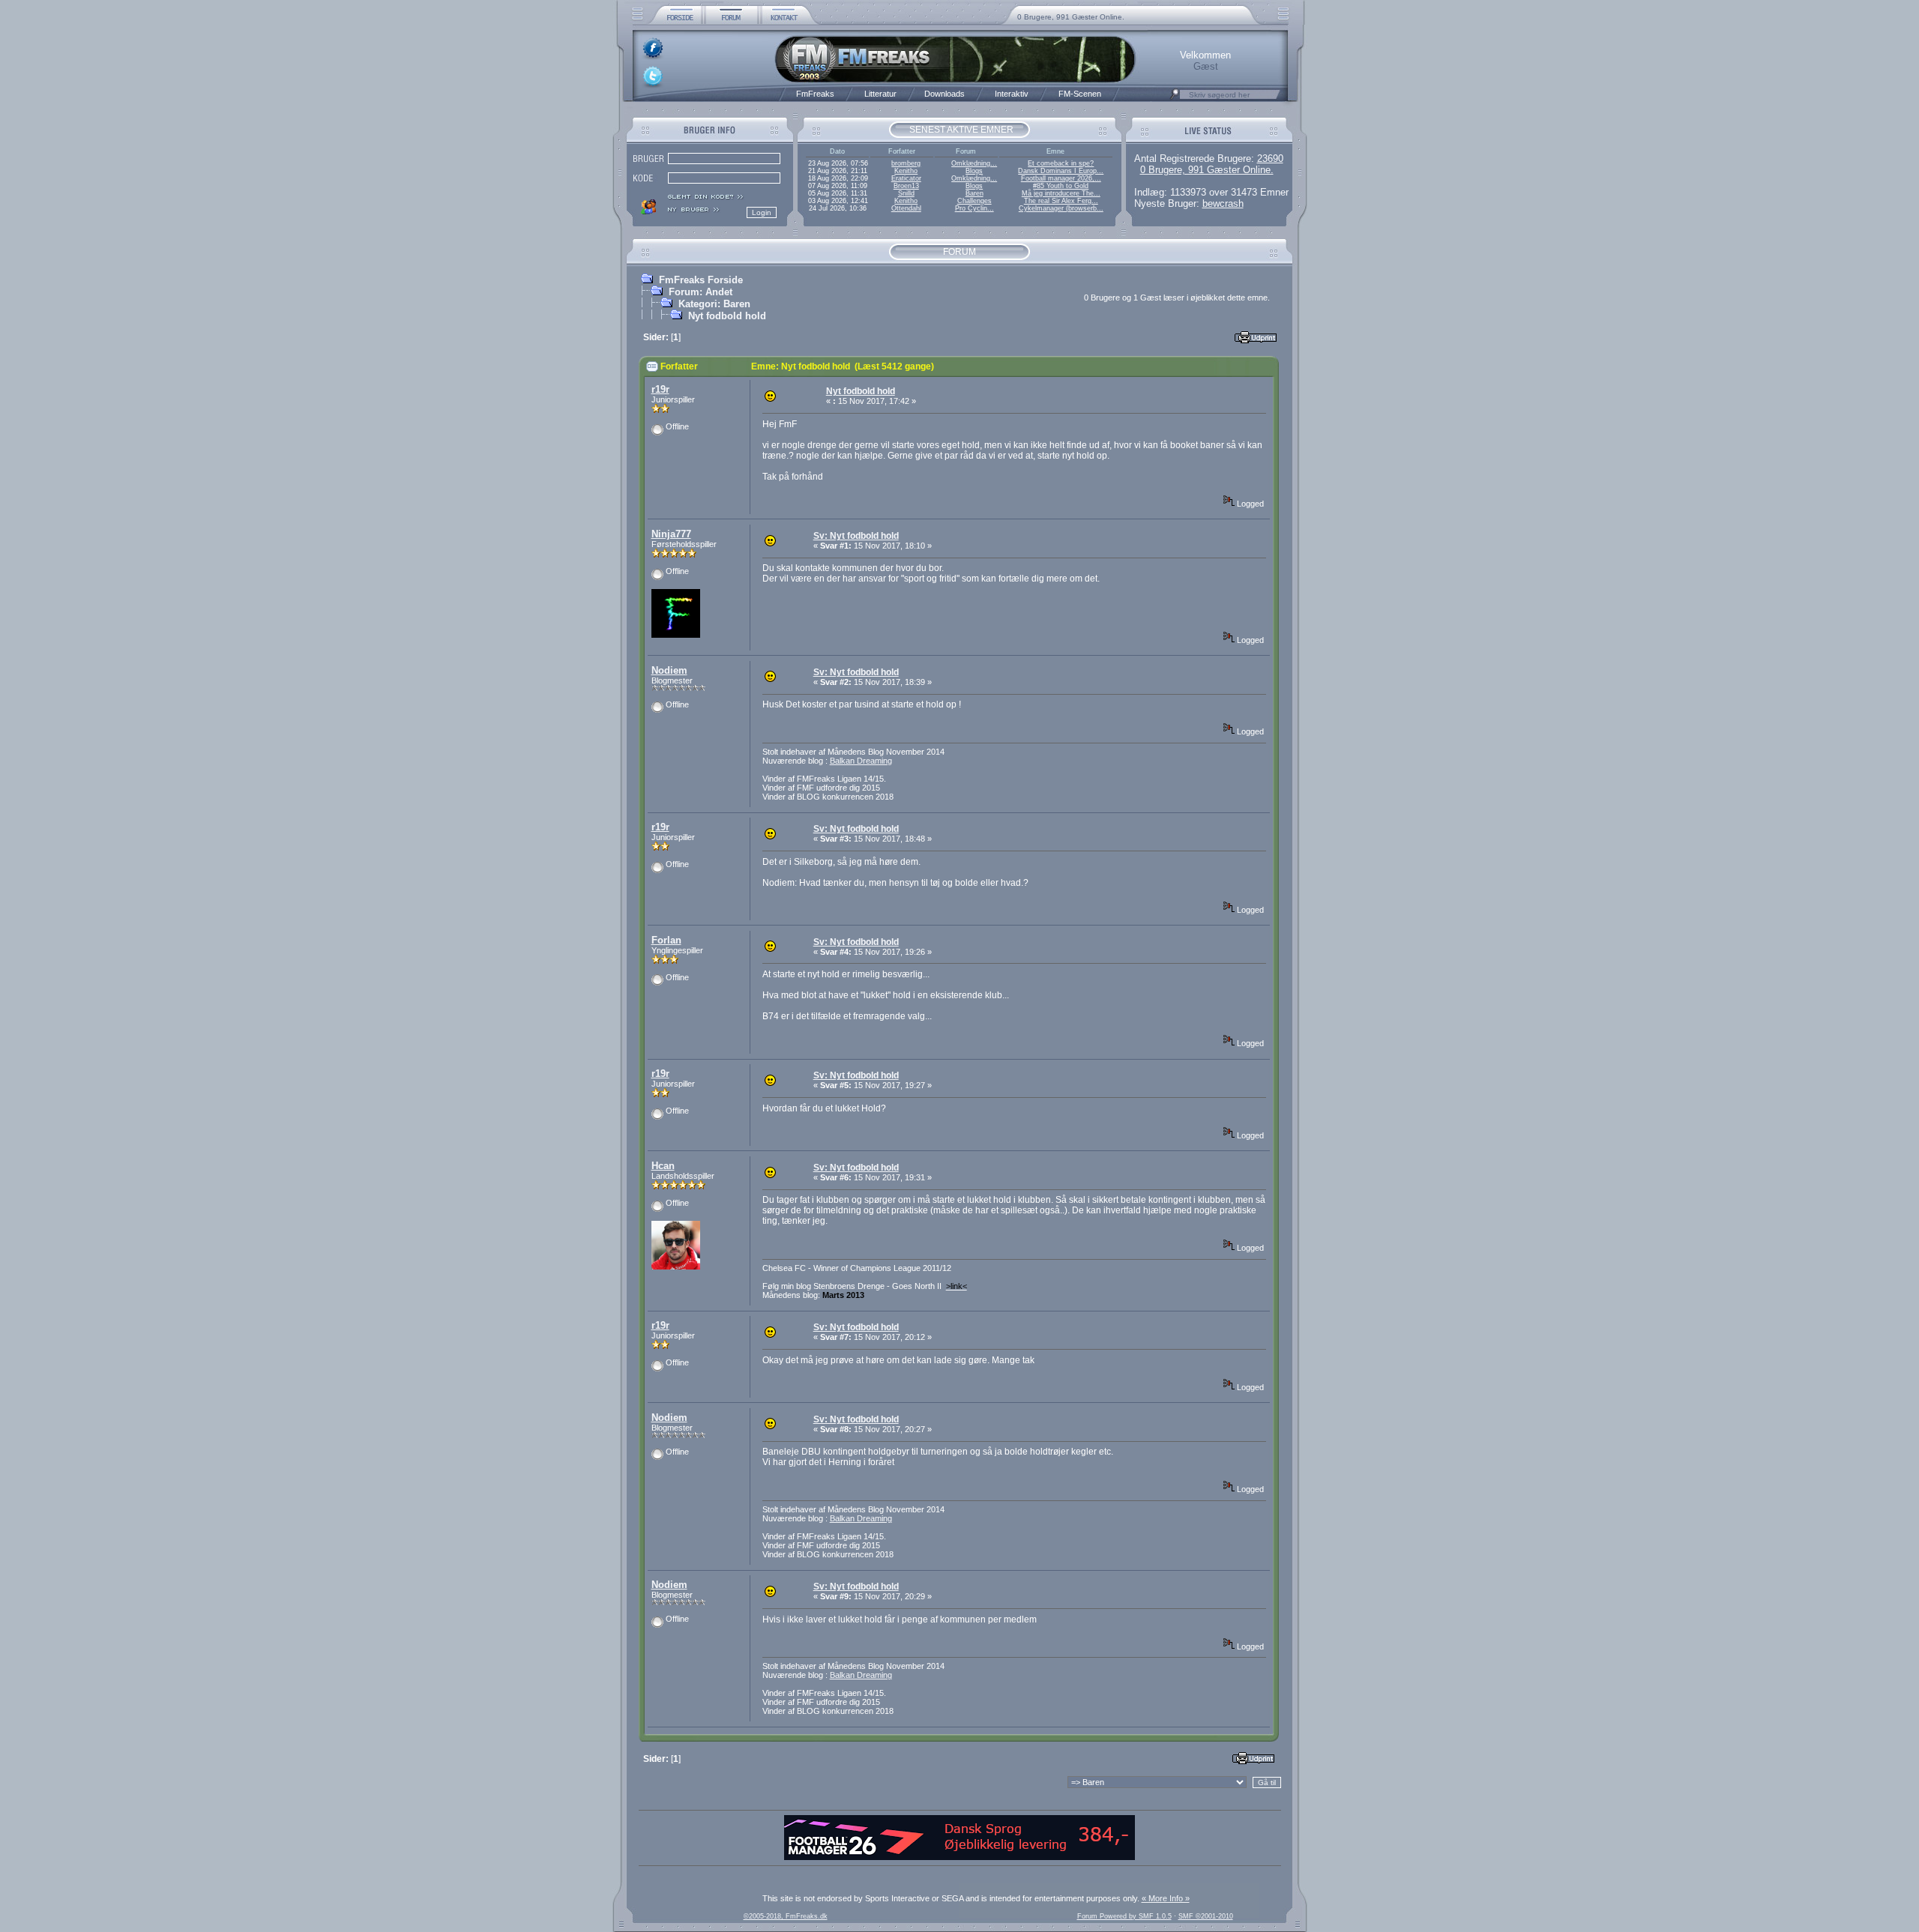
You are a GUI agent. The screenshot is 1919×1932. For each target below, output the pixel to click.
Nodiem (669, 670)
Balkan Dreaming (861, 761)
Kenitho (906, 171)
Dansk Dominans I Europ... (1061, 171)
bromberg (906, 163)
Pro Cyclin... (974, 208)
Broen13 (906, 186)
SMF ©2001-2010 (1206, 1916)
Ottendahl (906, 208)
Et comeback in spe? (1061, 163)
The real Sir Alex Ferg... (1061, 201)
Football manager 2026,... (1061, 178)
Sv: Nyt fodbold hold (856, 536)
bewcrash (1223, 203)
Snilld (906, 193)
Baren (974, 193)
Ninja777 (671, 534)
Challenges (974, 201)
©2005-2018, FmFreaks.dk (786, 1916)
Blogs (974, 171)
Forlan (666, 940)
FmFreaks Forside (701, 280)
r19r (660, 389)
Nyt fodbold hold (727, 316)
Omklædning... (974, 163)
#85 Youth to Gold (1061, 186)
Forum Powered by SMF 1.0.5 (1124, 1916)
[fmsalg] (959, 1857)
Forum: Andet (701, 292)
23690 (1270, 159)
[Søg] (1175, 98)
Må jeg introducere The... (1061, 193)
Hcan (663, 1166)
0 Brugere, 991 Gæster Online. (1071, 17)
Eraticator (906, 178)
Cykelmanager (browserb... (1061, 208)
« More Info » (1166, 1898)
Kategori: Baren (714, 304)
